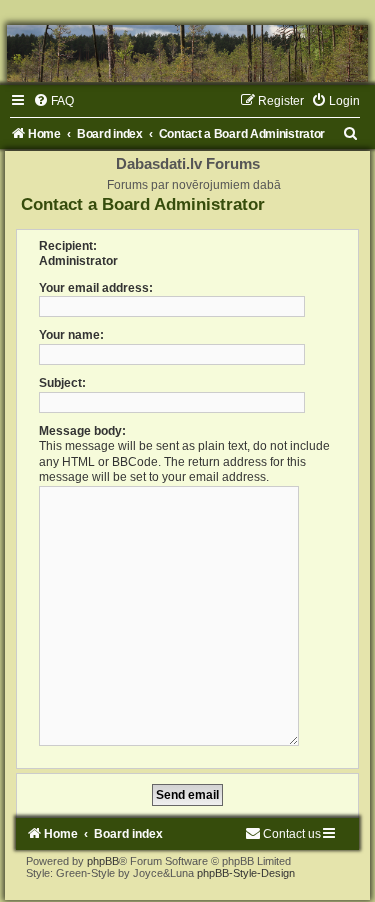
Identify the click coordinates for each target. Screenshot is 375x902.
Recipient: (68, 246)
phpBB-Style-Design (246, 873)
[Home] (187, 53)
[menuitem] (53, 101)
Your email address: (96, 288)
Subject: (62, 383)
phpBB (103, 861)
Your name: (71, 335)
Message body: (82, 431)
